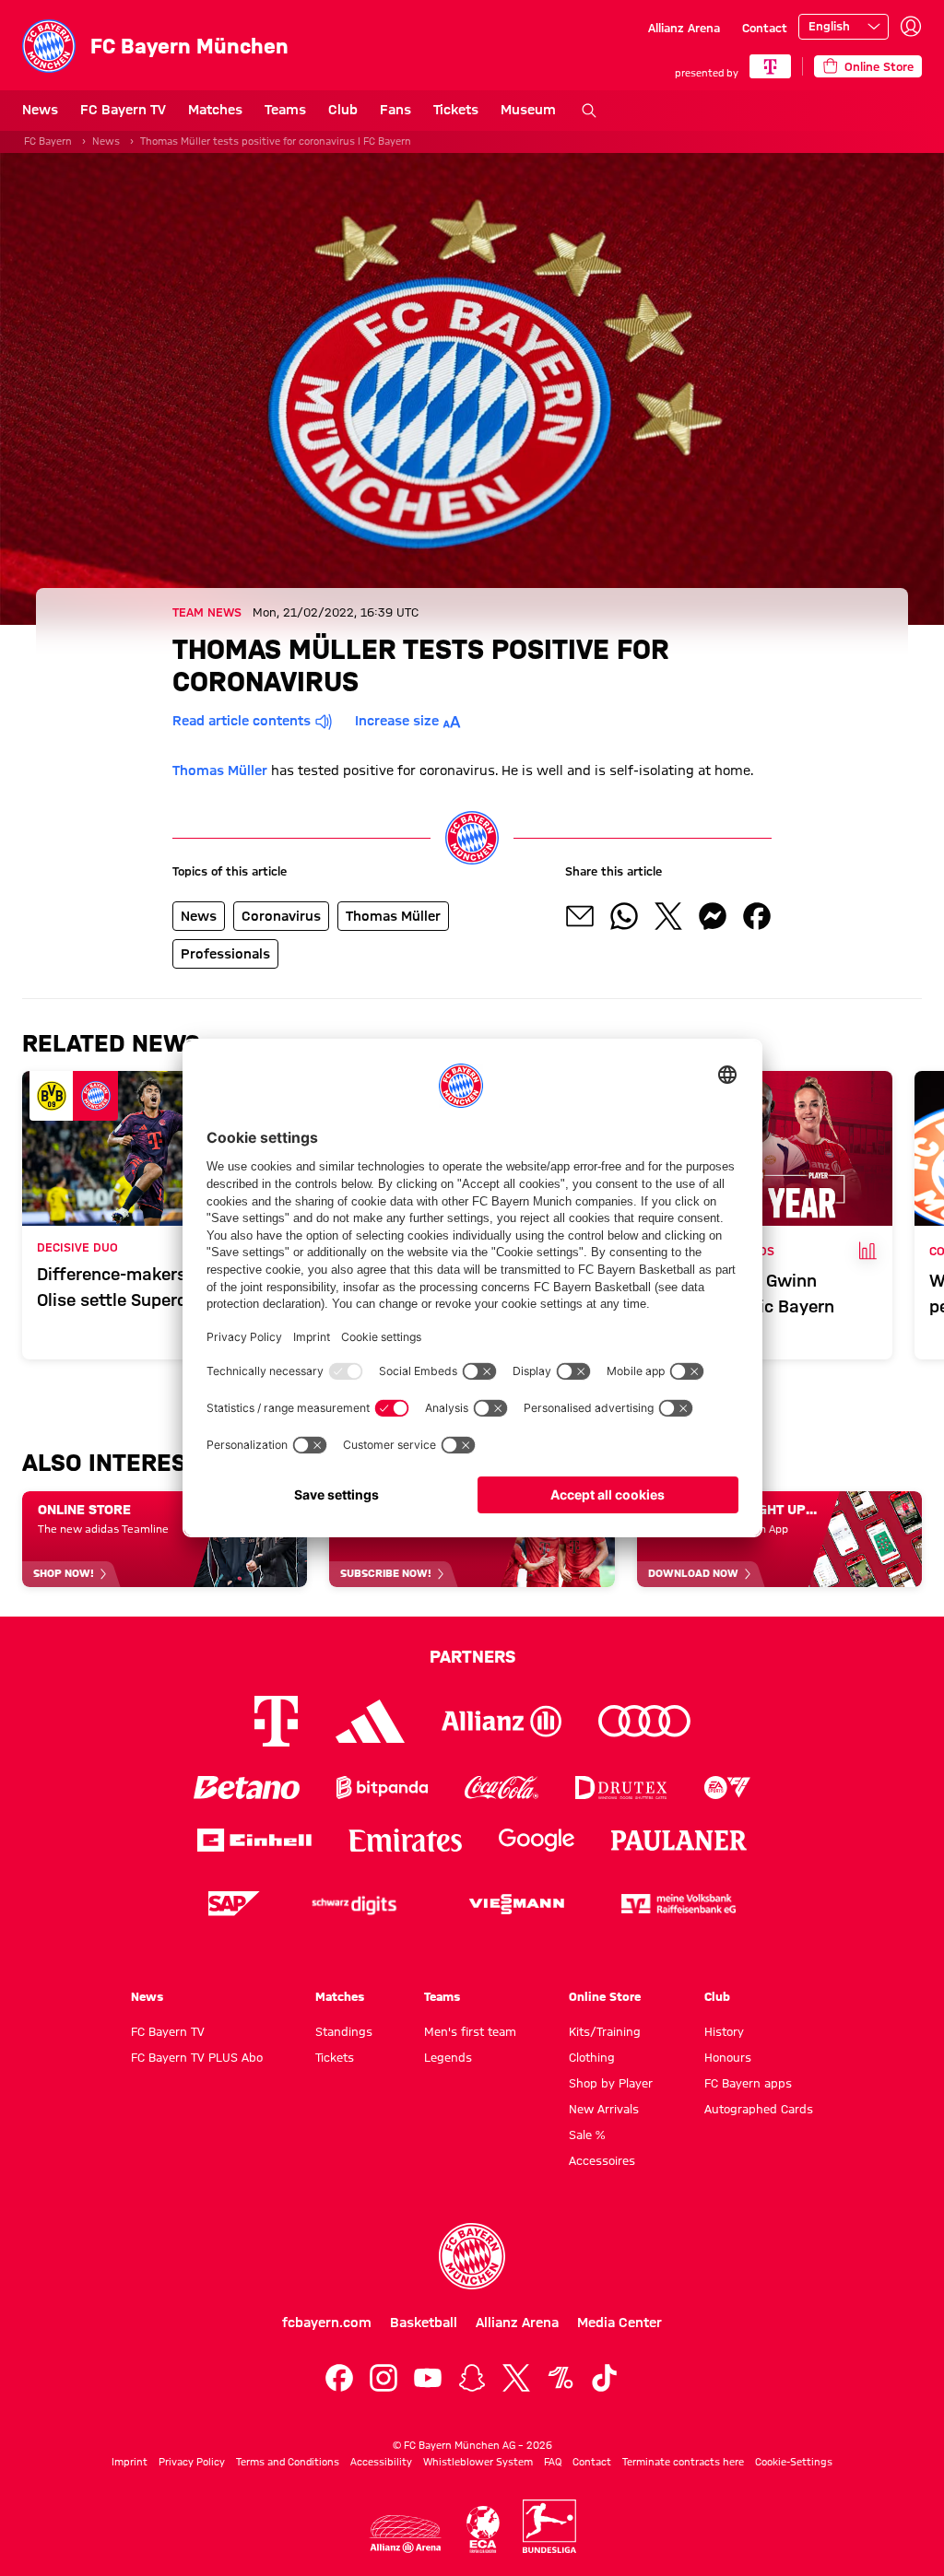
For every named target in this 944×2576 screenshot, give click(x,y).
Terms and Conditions (288, 2462)
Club (343, 110)
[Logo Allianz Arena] (406, 2534)
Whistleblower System (478, 2462)
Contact (765, 28)
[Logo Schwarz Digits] (354, 1904)
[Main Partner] (770, 66)
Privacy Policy (192, 2462)
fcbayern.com (327, 2323)
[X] (516, 2378)
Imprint (130, 2462)
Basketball (424, 2323)
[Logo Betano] (247, 1788)
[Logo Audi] (644, 1721)
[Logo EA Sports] (727, 1788)
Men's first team (470, 2031)
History (724, 2031)
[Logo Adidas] (370, 1722)
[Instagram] (383, 2378)
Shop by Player (611, 2083)
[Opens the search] (589, 111)
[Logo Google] (537, 1840)
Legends (448, 2057)
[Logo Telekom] (276, 1721)
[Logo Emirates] (405, 1840)
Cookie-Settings (794, 2462)
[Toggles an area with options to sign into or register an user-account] (911, 27)
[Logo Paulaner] (679, 1841)
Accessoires (602, 2160)
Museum (528, 110)
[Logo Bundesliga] (549, 2526)
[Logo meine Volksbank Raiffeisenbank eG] (678, 1904)
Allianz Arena (684, 28)
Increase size (397, 721)
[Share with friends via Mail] (580, 916)
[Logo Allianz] (501, 1721)
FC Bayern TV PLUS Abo (197, 2057)
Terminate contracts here (683, 2462)
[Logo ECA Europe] (483, 2529)
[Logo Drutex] (621, 1788)
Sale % (587, 2135)
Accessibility (381, 2462)
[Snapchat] (472, 2378)
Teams (285, 110)
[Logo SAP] (234, 1904)
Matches (215, 110)
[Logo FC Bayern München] (472, 2256)
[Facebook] (339, 2378)
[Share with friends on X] (668, 916)
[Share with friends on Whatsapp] (624, 916)
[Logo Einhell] (254, 1840)
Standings (344, 2031)
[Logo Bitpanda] (382, 1788)
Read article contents (242, 721)
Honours (728, 2057)
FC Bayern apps (748, 2083)
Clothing (592, 2057)
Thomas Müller (220, 770)
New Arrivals (604, 2109)
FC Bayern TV (123, 110)
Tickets (456, 110)
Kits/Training (605, 2031)
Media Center (619, 2323)
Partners (472, 1656)
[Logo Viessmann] (516, 1904)
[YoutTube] (428, 2378)
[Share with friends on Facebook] (757, 916)
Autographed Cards (759, 2109)
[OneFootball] (560, 2378)
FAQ (553, 2462)
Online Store (605, 1996)
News (40, 110)
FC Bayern (48, 141)
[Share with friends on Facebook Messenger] (713, 916)
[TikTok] (605, 2378)
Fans (395, 110)
